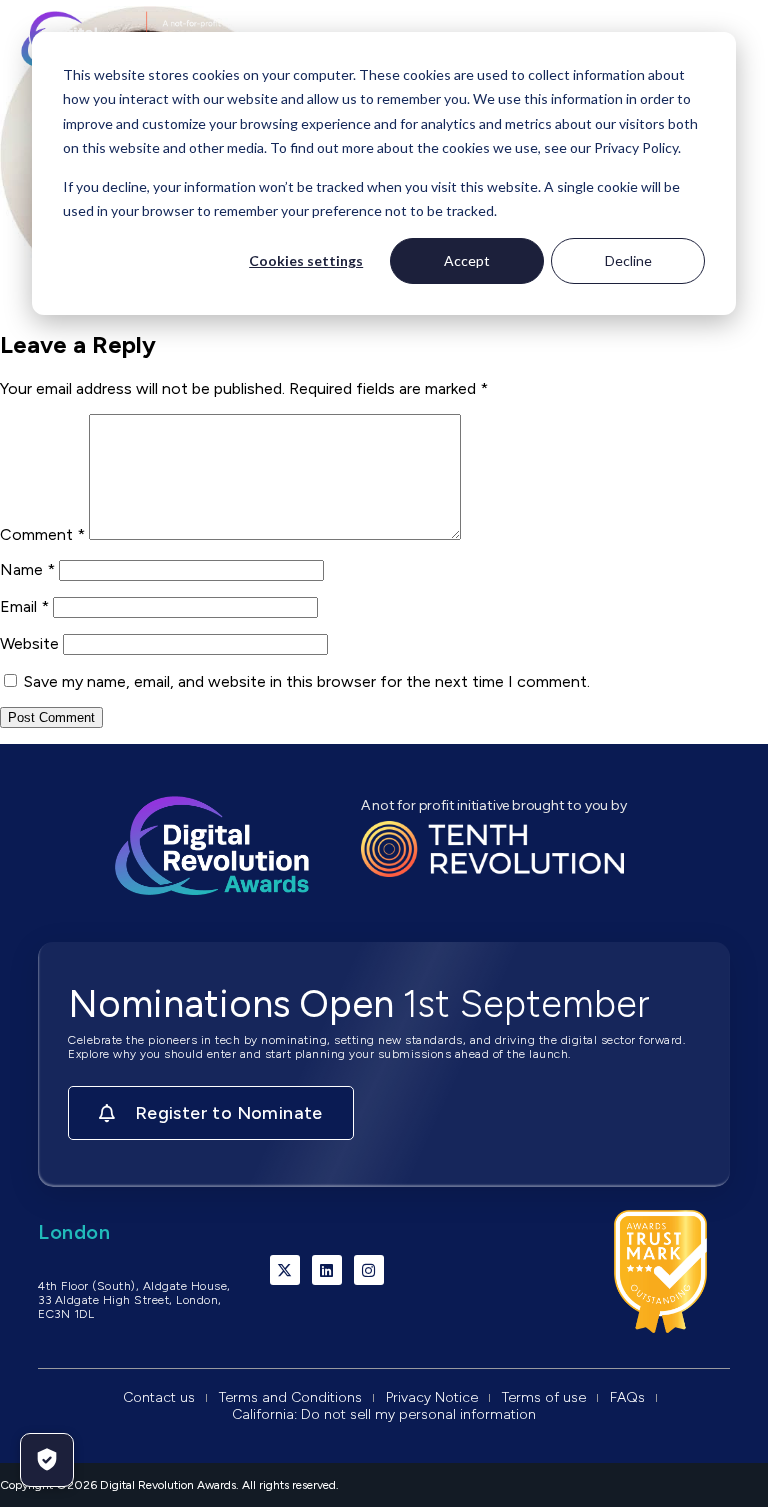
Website (29, 643)
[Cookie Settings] (47, 1460)
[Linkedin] (327, 1270)
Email (24, 606)
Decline (628, 260)
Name (27, 569)
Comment (42, 534)
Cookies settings (306, 260)
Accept (467, 260)
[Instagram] (369, 1270)
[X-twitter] (285, 1270)
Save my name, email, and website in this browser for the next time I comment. (307, 681)
